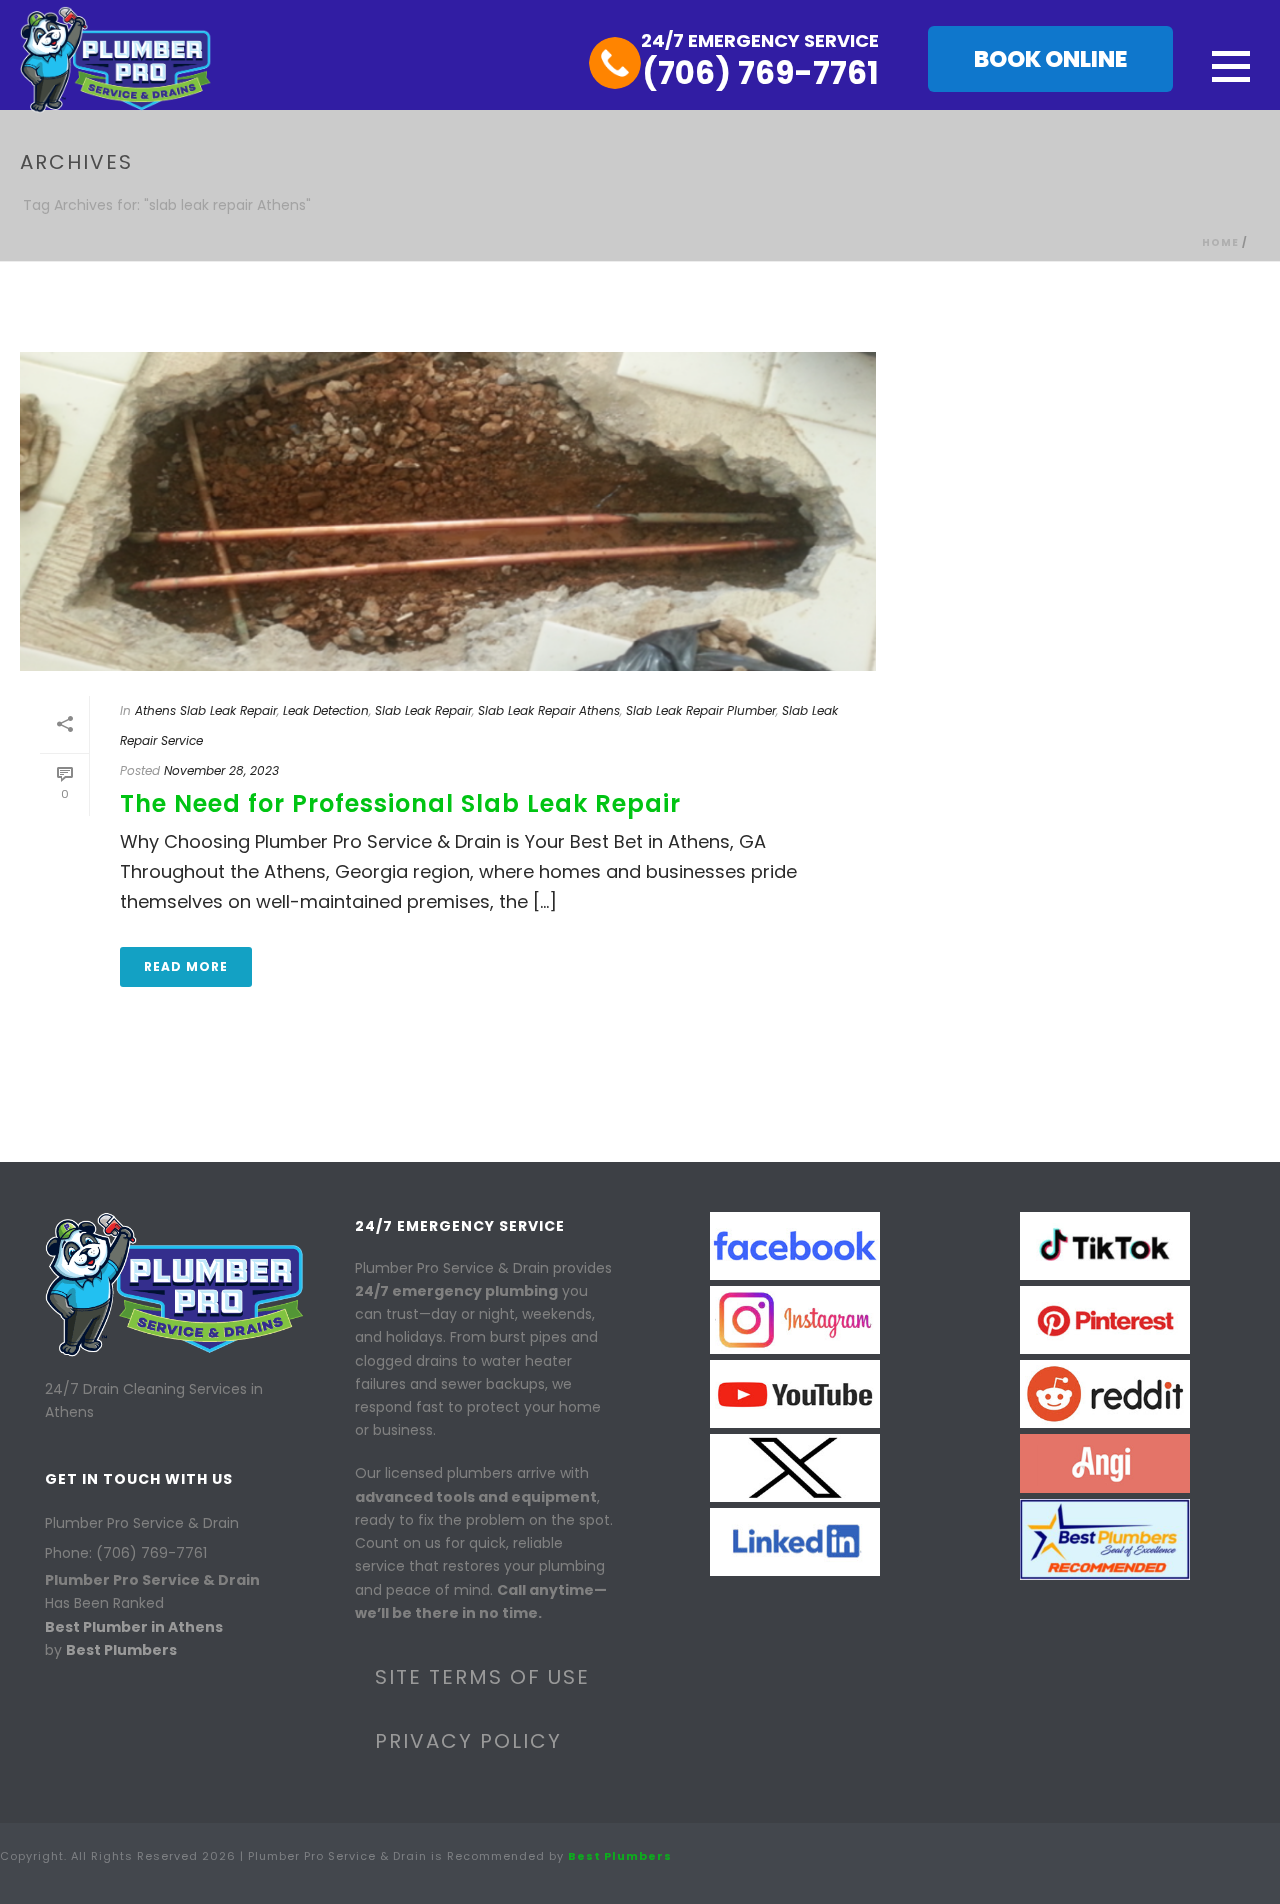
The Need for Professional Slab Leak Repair (400, 803)
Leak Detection (326, 710)
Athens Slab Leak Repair (206, 710)
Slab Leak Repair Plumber (701, 710)
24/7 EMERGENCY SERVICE (760, 40)
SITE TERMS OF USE (482, 1677)
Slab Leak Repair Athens (549, 710)
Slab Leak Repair (423, 710)
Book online (1050, 59)
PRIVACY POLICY (468, 1741)
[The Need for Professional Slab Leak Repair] (448, 511)
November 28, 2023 (221, 770)
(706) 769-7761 (760, 73)
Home (1220, 242)
